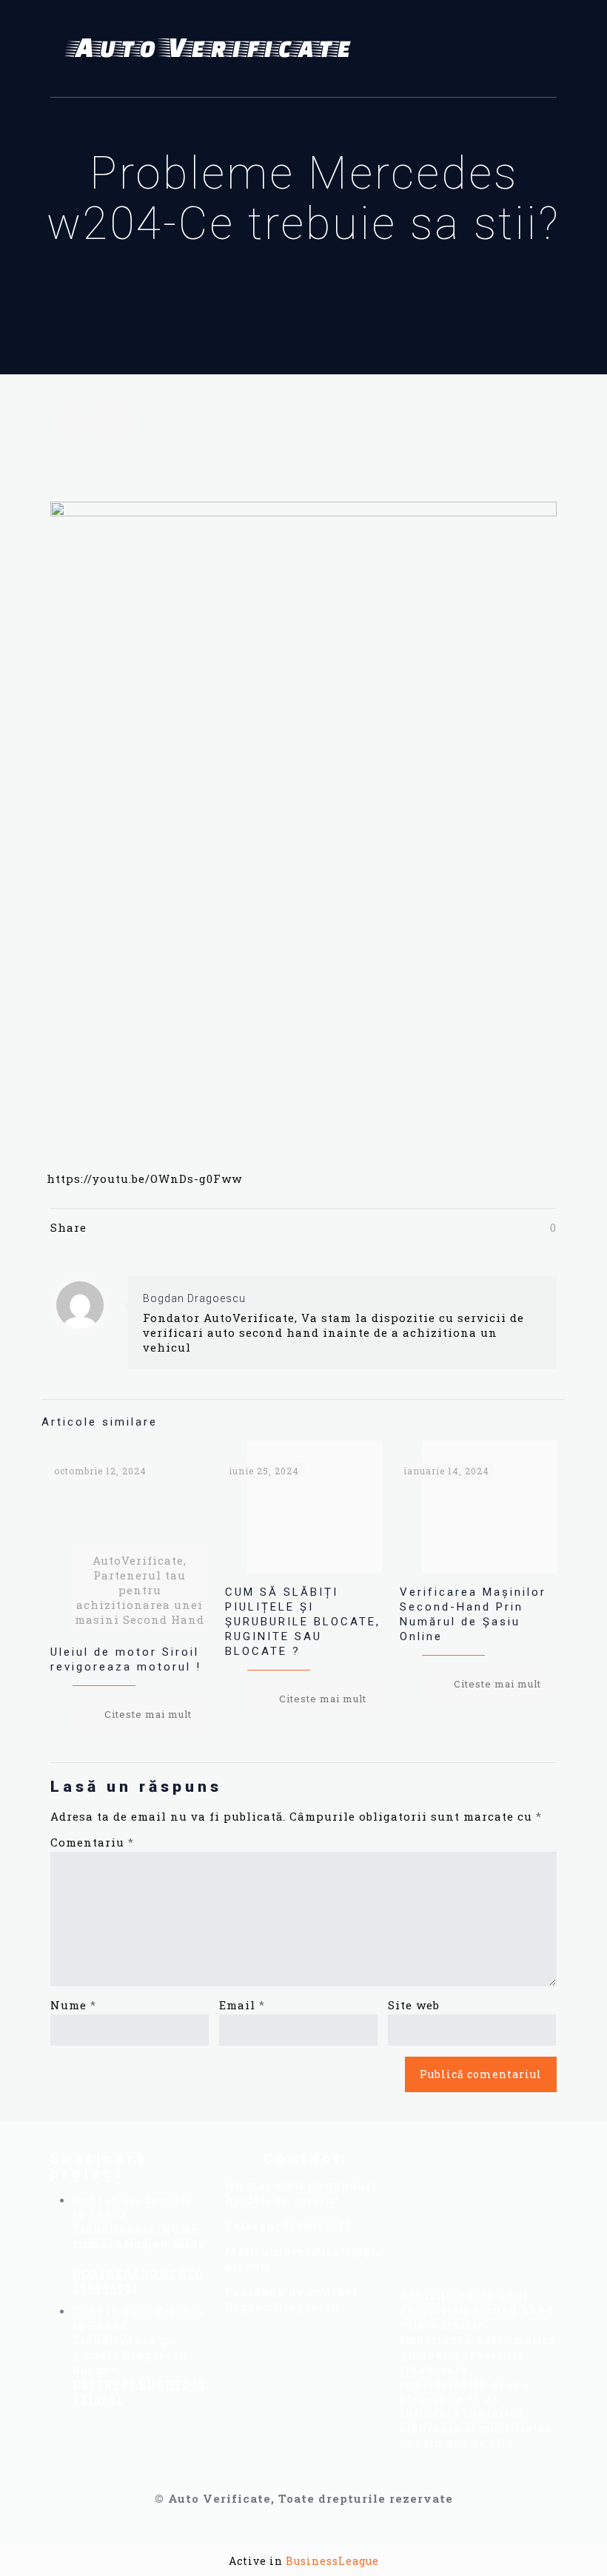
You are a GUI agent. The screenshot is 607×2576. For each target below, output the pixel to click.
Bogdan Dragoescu (194, 1298)
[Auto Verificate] (213, 49)
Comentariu (92, 1842)
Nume (73, 2005)
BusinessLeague (332, 2561)
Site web (414, 2005)
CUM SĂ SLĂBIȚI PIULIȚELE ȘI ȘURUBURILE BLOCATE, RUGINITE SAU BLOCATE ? (303, 1622)
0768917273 (317, 2225)
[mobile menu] (533, 49)
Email (242, 2005)
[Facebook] (423, 2171)
